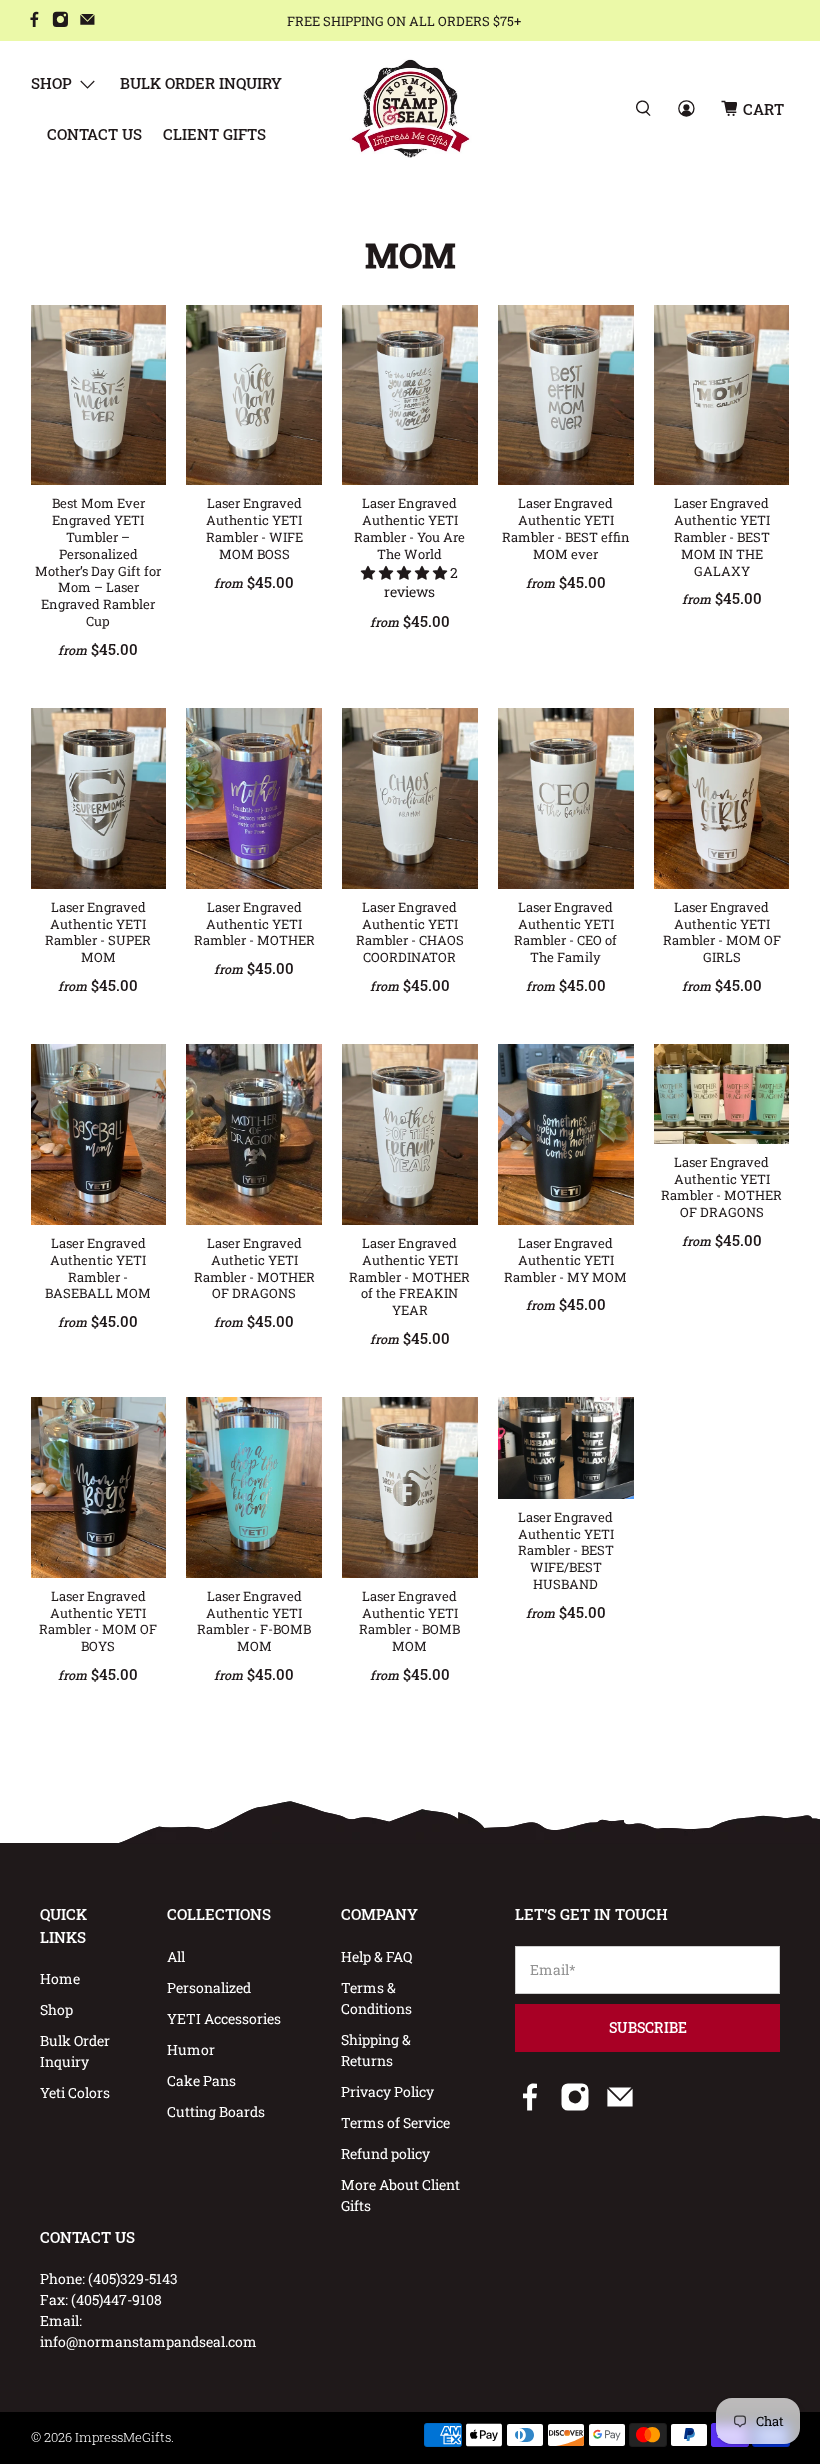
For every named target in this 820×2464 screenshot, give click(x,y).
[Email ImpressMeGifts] (87, 21)
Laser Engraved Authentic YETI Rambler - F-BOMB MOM (254, 1621)
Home (60, 1978)
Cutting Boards (216, 2111)
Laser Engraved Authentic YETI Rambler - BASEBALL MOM (98, 1268)
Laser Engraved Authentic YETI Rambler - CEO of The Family (565, 932)
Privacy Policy (387, 2091)
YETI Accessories (224, 2018)
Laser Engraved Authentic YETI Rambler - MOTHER (254, 924)
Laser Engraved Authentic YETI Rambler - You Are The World (409, 528)
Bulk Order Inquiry (201, 83)
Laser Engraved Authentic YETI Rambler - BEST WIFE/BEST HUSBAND (566, 1550)
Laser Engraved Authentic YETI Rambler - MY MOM (565, 1260)
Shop (51, 83)
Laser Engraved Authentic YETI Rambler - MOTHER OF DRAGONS (721, 1187)
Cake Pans (201, 2080)
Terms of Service (395, 2122)
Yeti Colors (75, 2092)
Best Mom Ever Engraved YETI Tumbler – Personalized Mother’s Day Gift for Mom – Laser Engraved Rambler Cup (98, 562)
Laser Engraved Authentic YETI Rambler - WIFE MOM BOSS (254, 528)
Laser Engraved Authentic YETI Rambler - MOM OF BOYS (98, 1621)
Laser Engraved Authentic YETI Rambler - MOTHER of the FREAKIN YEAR (409, 1276)
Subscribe (648, 2027)
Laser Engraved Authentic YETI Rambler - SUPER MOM (98, 932)
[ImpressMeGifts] (410, 108)
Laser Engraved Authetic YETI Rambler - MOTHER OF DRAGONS (254, 1268)
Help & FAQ (376, 1956)
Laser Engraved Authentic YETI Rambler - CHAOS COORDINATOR (410, 932)
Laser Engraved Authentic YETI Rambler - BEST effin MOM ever (566, 528)
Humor (191, 2049)
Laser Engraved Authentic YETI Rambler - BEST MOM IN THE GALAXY (722, 536)
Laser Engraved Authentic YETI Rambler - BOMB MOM (409, 1621)
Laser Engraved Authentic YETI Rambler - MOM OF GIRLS (722, 932)
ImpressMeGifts (123, 2437)
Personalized (209, 1987)
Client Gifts (214, 134)
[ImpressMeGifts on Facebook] (34, 21)
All (176, 1956)
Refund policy (385, 2153)
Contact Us (94, 134)
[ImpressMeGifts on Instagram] (60, 21)
